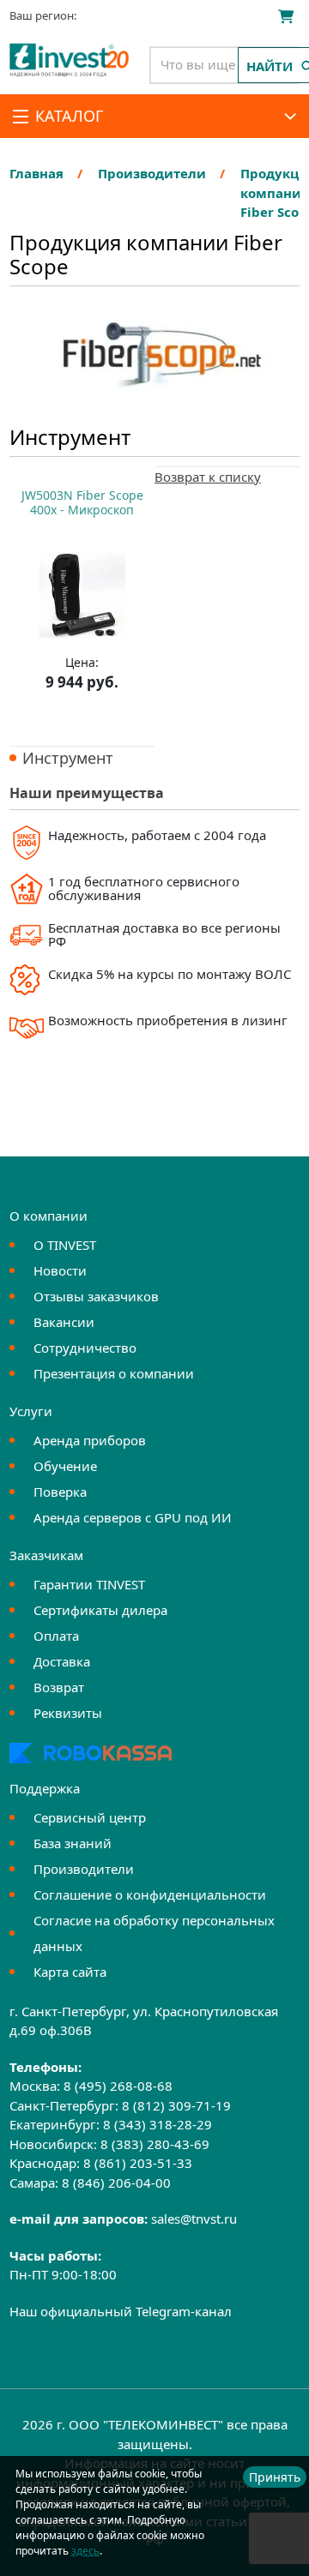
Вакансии (64, 1322)
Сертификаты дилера (100, 1610)
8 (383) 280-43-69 (155, 2144)
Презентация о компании (114, 1373)
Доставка (62, 1661)
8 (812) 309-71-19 (176, 2105)
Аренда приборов (90, 1440)
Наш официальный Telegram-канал (121, 2311)
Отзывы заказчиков (96, 1296)
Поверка (60, 1492)
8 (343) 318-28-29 (158, 2124)
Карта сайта (70, 1972)
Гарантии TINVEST (89, 1584)
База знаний (73, 1843)
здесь (85, 2551)
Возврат (59, 1687)
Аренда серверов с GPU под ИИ (133, 1517)
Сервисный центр (90, 1817)
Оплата (56, 1636)
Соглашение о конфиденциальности (150, 1894)
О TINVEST (65, 1245)
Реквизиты (68, 1713)
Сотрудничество (85, 1348)
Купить (82, 724)
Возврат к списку (208, 477)
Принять (275, 2477)
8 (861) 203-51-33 (138, 2163)
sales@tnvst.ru (194, 2219)
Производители (84, 1869)
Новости (60, 1270)
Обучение (65, 1466)
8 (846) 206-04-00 (116, 2183)
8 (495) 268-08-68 (118, 2086)
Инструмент (68, 758)
